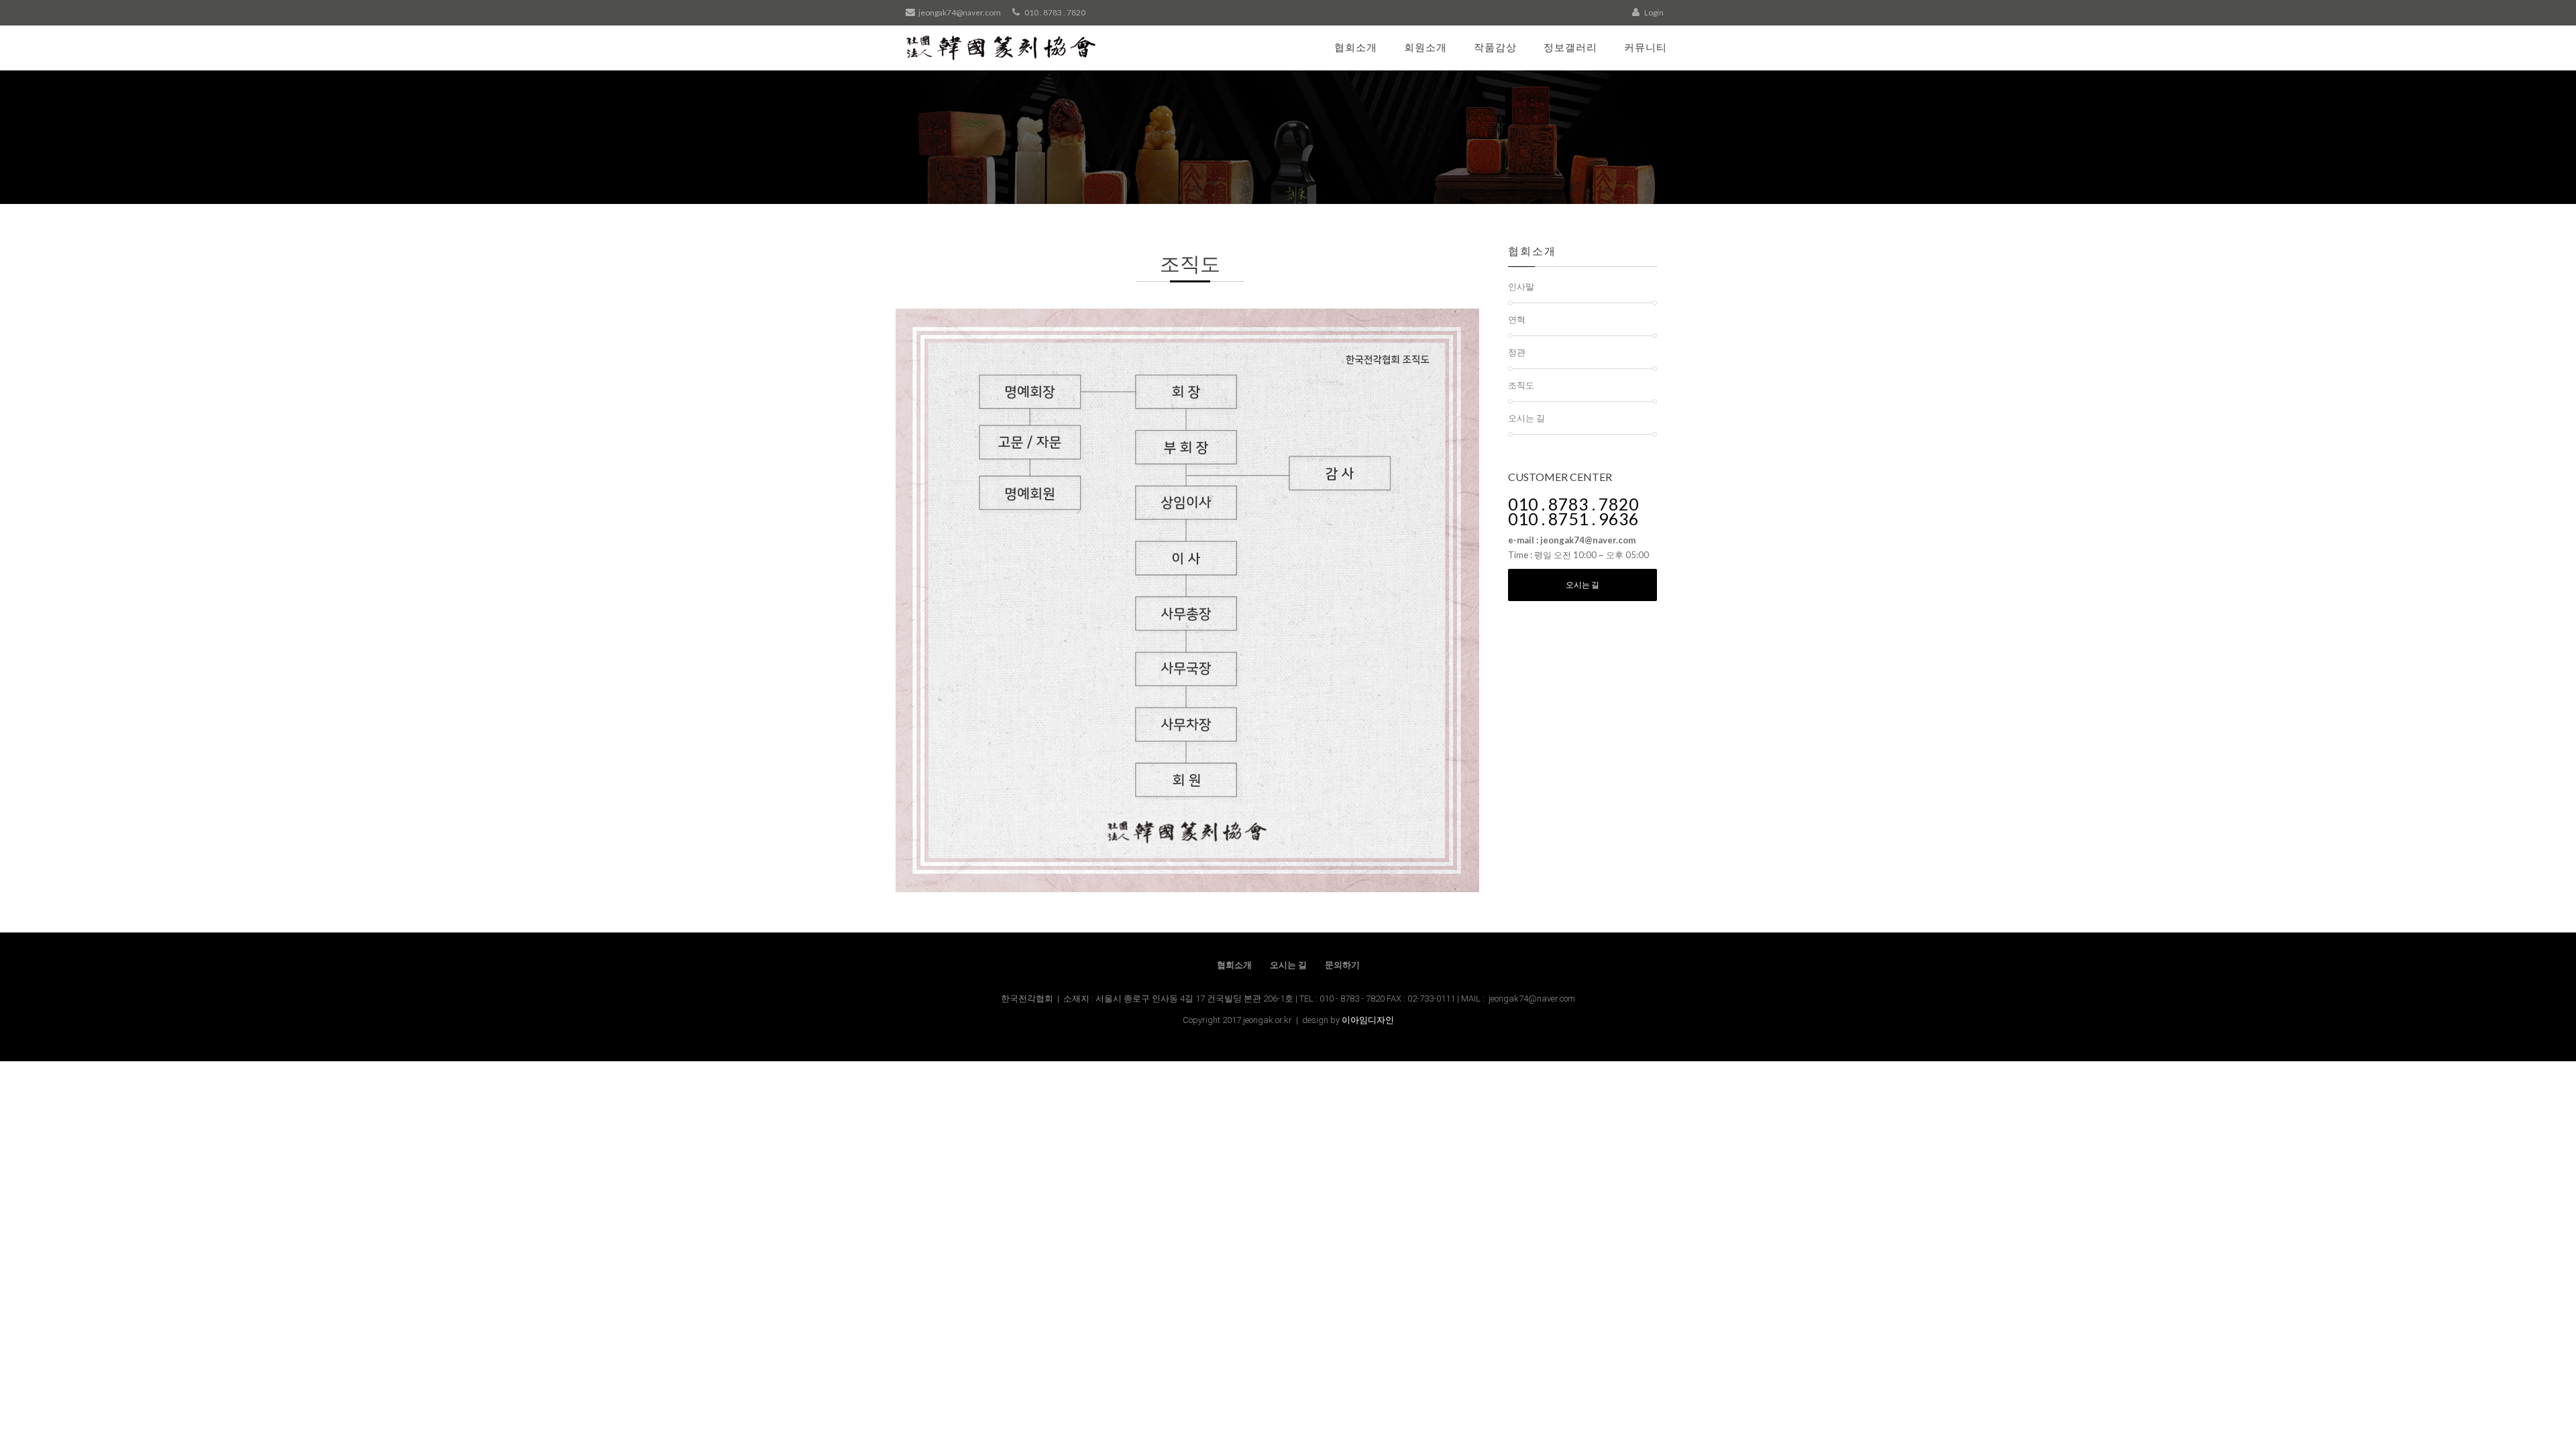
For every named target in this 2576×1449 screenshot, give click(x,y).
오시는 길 (1526, 418)
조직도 (1521, 385)
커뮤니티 (1646, 47)
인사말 (1521, 286)
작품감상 (1495, 47)
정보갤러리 (1570, 47)
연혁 (1517, 319)
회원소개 (1426, 47)
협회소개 (1356, 47)
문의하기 (1342, 965)
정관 (1517, 352)
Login (1653, 12)
